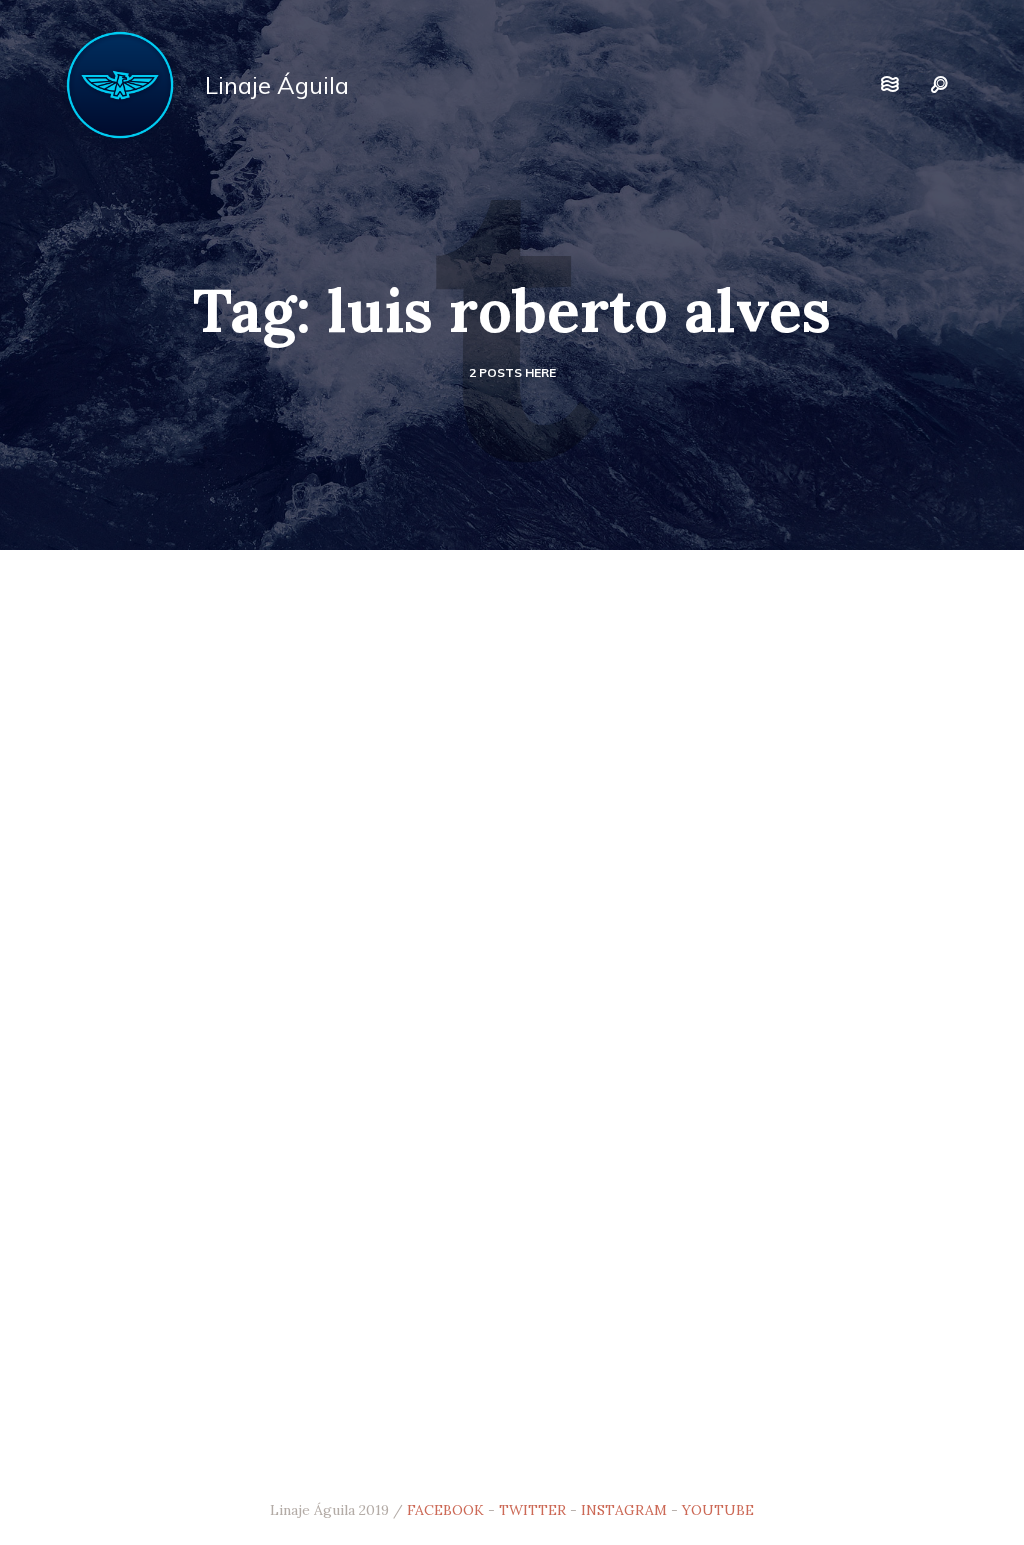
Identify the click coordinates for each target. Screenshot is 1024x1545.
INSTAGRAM (624, 1510)
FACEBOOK (445, 1510)
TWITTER (532, 1510)
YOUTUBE (718, 1510)
